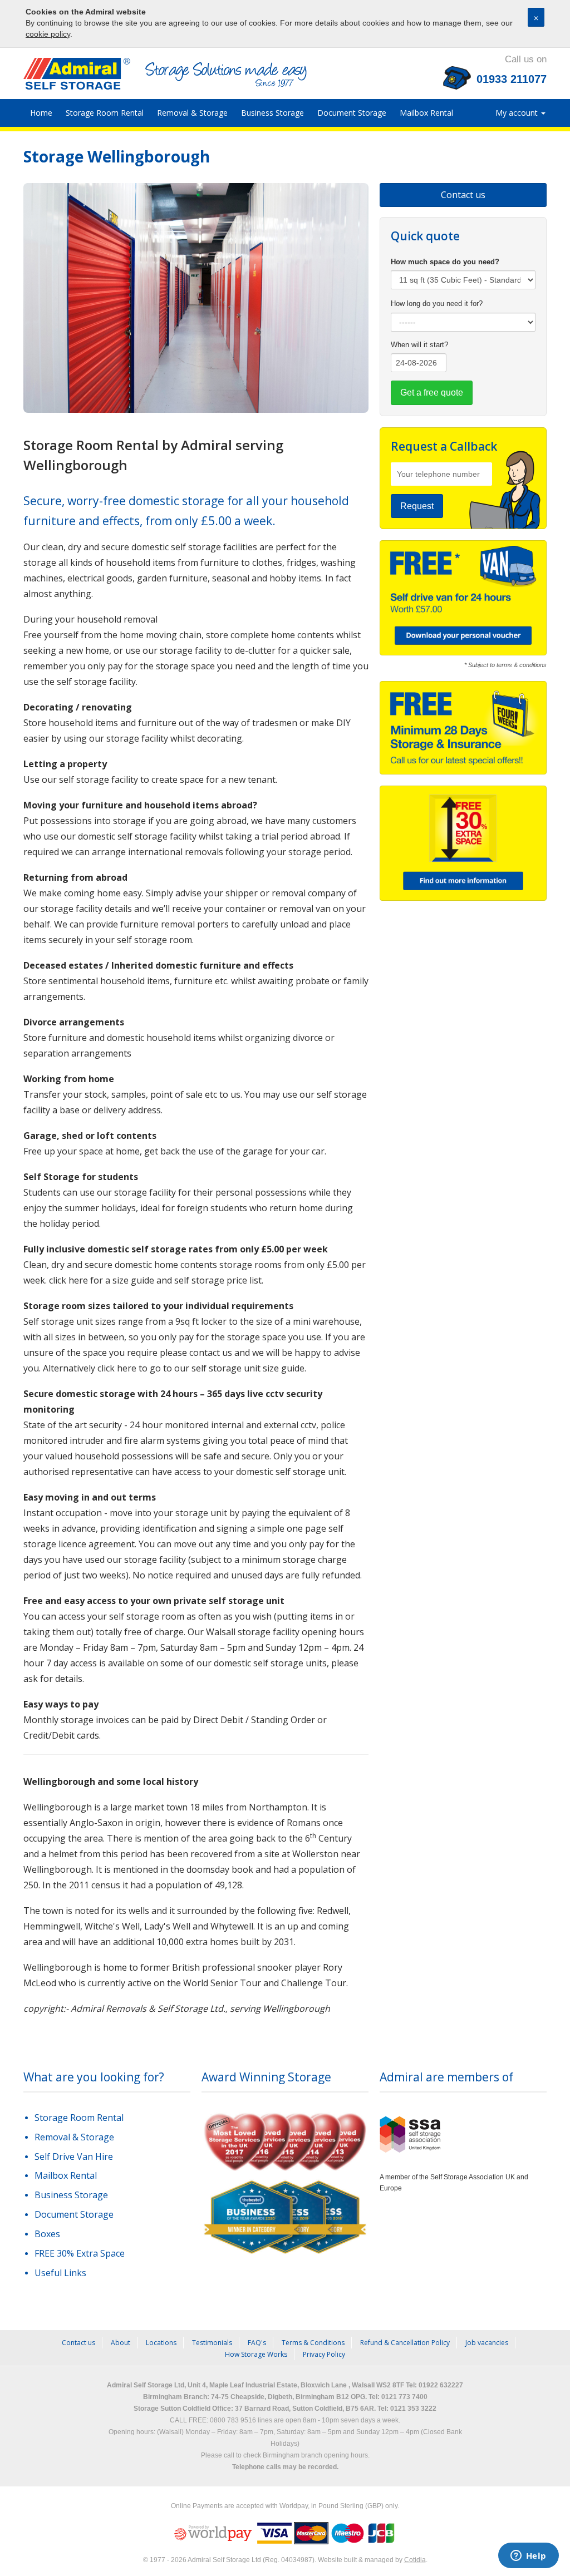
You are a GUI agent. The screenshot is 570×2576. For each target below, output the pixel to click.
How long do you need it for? (437, 304)
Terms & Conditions (313, 2343)
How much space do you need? (445, 262)
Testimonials (212, 2343)
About (121, 2343)
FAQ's (257, 2343)
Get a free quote (432, 393)
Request (417, 506)
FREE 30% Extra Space (80, 2253)
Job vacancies (487, 2343)
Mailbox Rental (426, 113)
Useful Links (60, 2273)
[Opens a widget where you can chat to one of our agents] (528, 2557)
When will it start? (419, 345)
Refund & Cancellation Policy (405, 2343)
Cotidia (415, 2560)
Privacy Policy (324, 2354)
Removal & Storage (192, 113)
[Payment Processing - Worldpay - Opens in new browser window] (214, 2533)
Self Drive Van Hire (74, 2156)
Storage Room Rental (105, 113)
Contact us (463, 195)
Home (41, 113)
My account (518, 113)
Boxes (47, 2234)
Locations (161, 2343)
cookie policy (48, 34)
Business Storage (272, 113)
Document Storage (352, 113)
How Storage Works (256, 2354)
